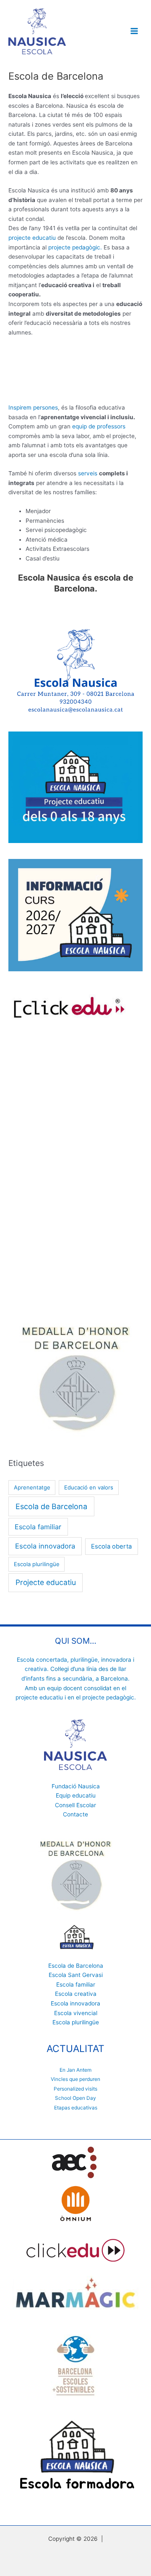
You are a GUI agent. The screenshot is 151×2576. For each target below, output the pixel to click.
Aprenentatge (32, 1487)
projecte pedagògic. (75, 247)
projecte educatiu (32, 238)
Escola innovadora (45, 1546)
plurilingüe (84, 1660)
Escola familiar (38, 1527)
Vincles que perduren (75, 2079)
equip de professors (99, 426)
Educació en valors (89, 1487)
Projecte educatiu (46, 1582)
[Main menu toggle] (134, 31)
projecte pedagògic (108, 1697)
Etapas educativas (76, 2108)
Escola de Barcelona (51, 1506)
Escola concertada (42, 1660)
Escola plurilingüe (37, 1564)
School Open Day (75, 2098)
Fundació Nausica (76, 1786)
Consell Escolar (75, 1805)
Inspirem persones (33, 407)
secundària (77, 1678)
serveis (88, 473)
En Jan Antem (75, 2070)
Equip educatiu (76, 1795)
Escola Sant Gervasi (76, 1975)
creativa (36, 1669)
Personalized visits (75, 2089)
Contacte (75, 1814)
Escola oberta (111, 1546)
